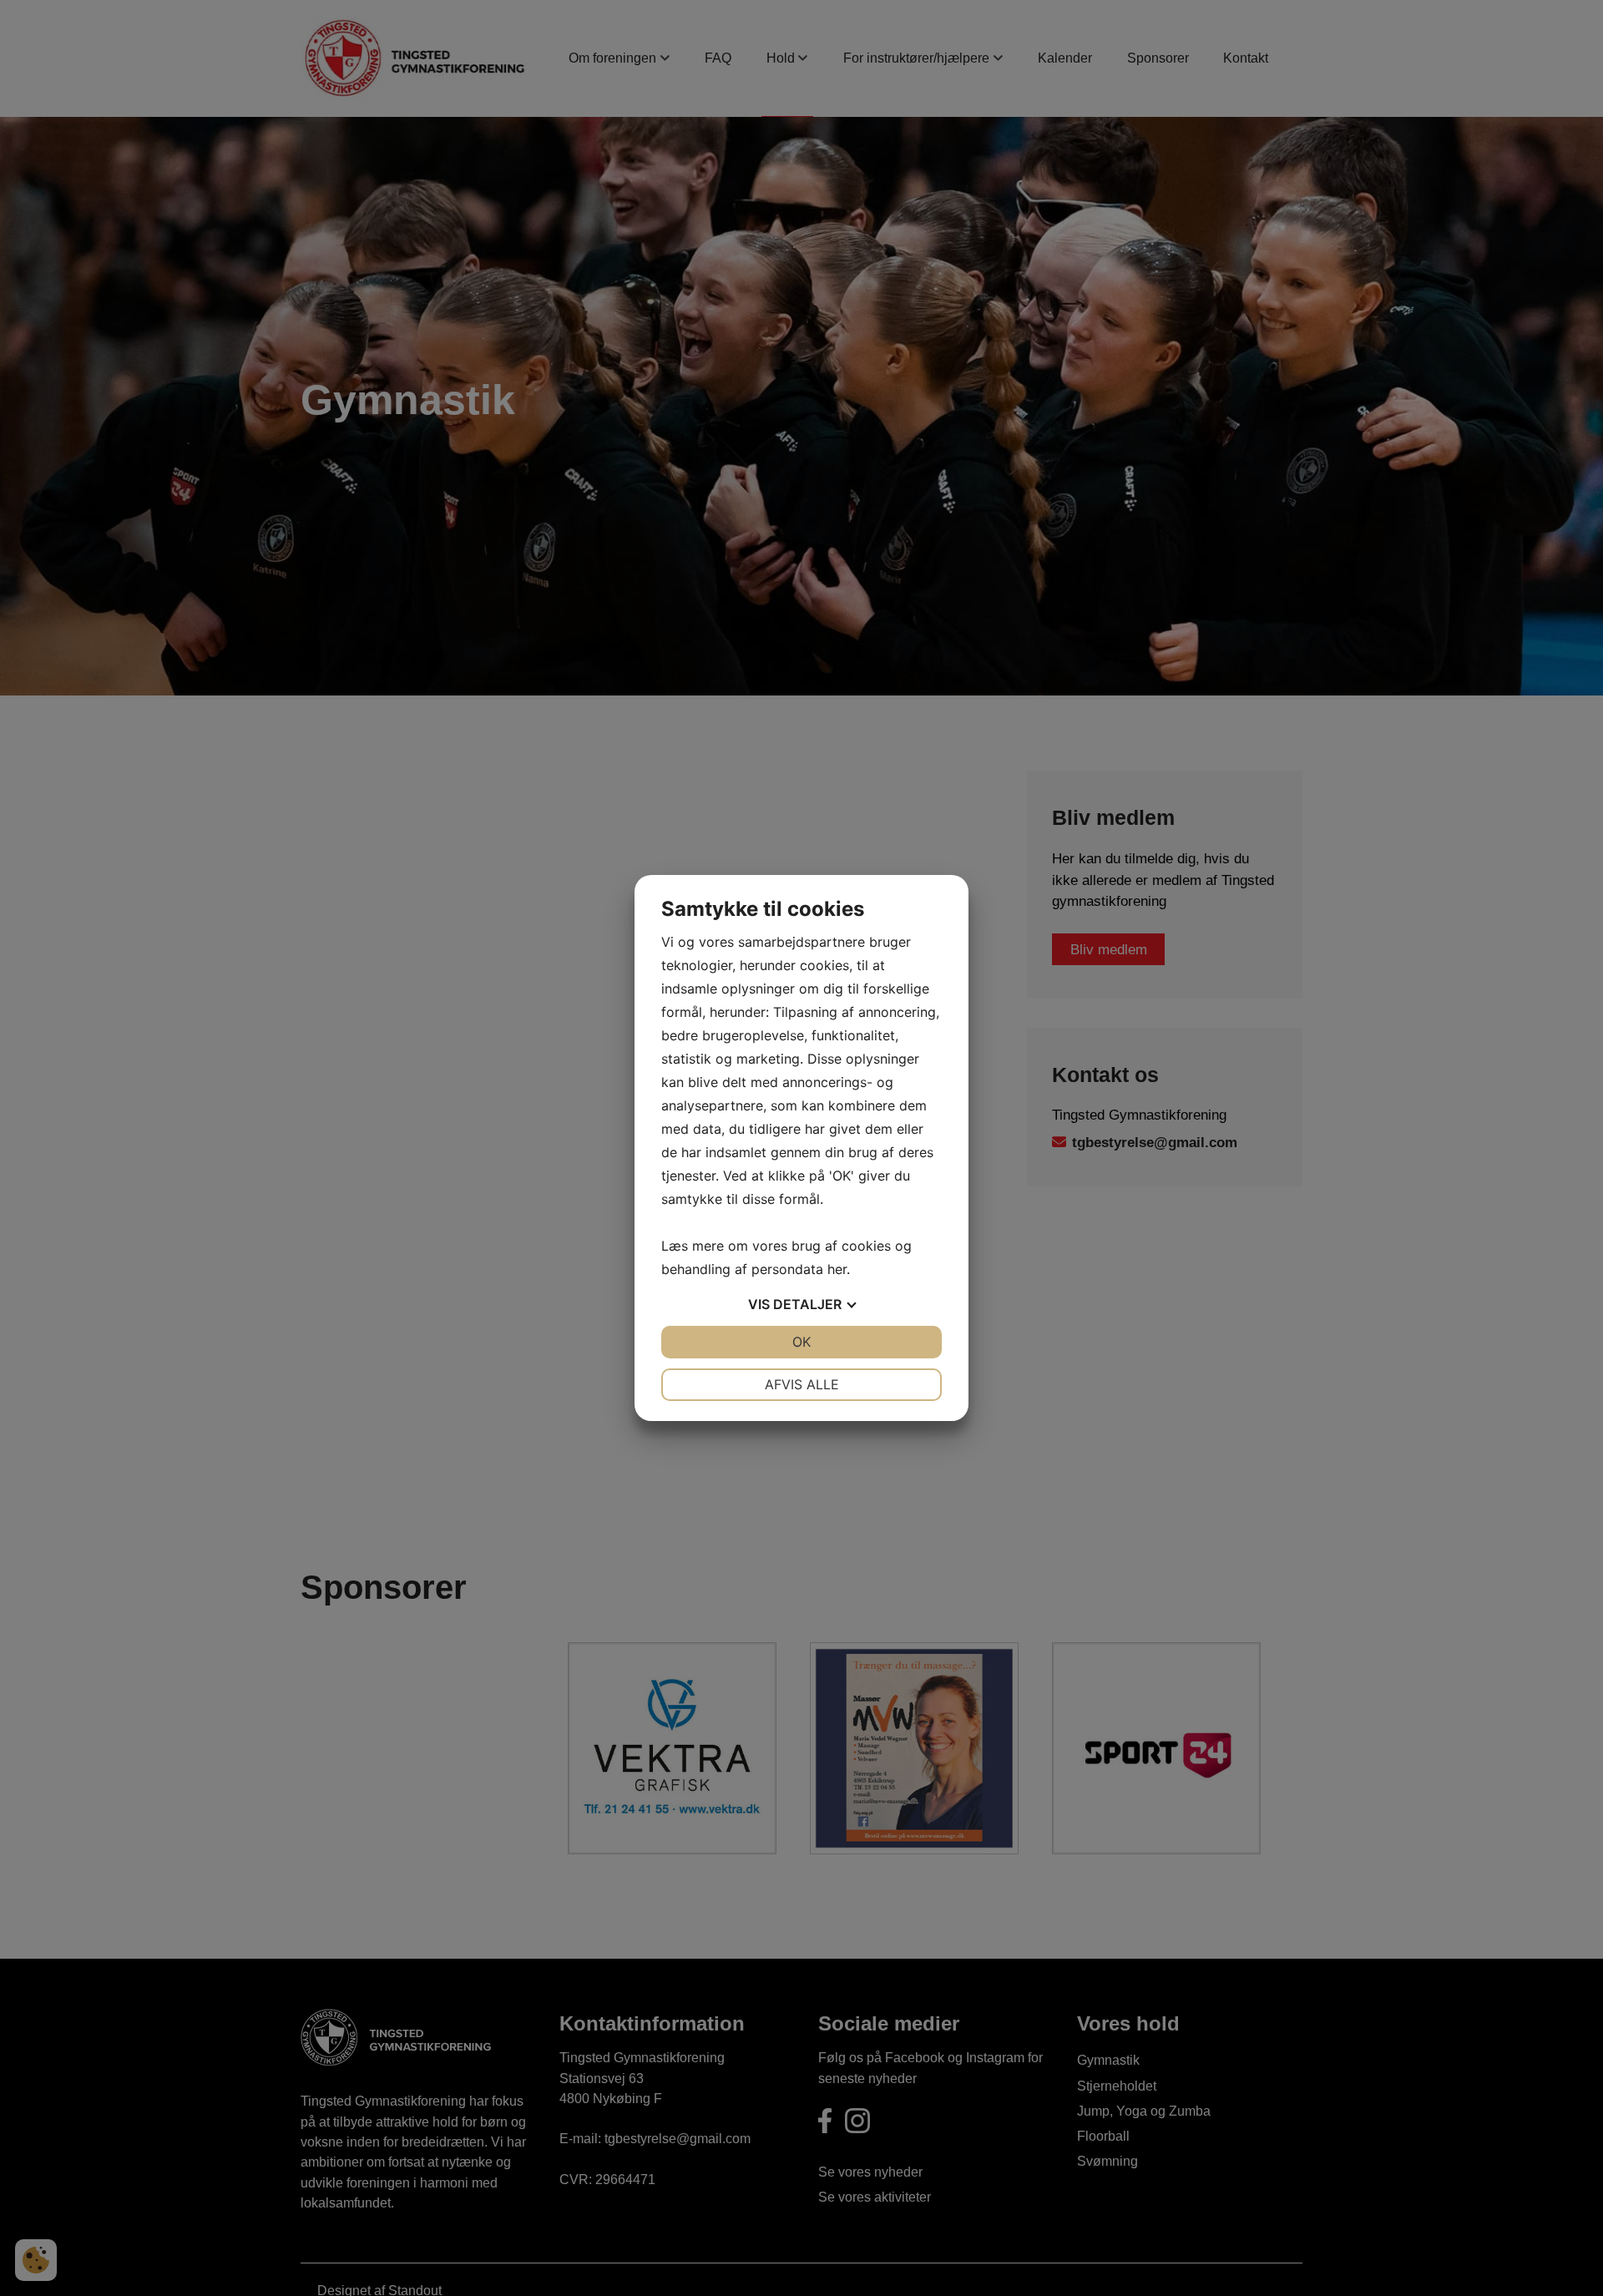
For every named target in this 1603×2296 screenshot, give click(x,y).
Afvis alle (802, 1384)
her (837, 1269)
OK (801, 1342)
